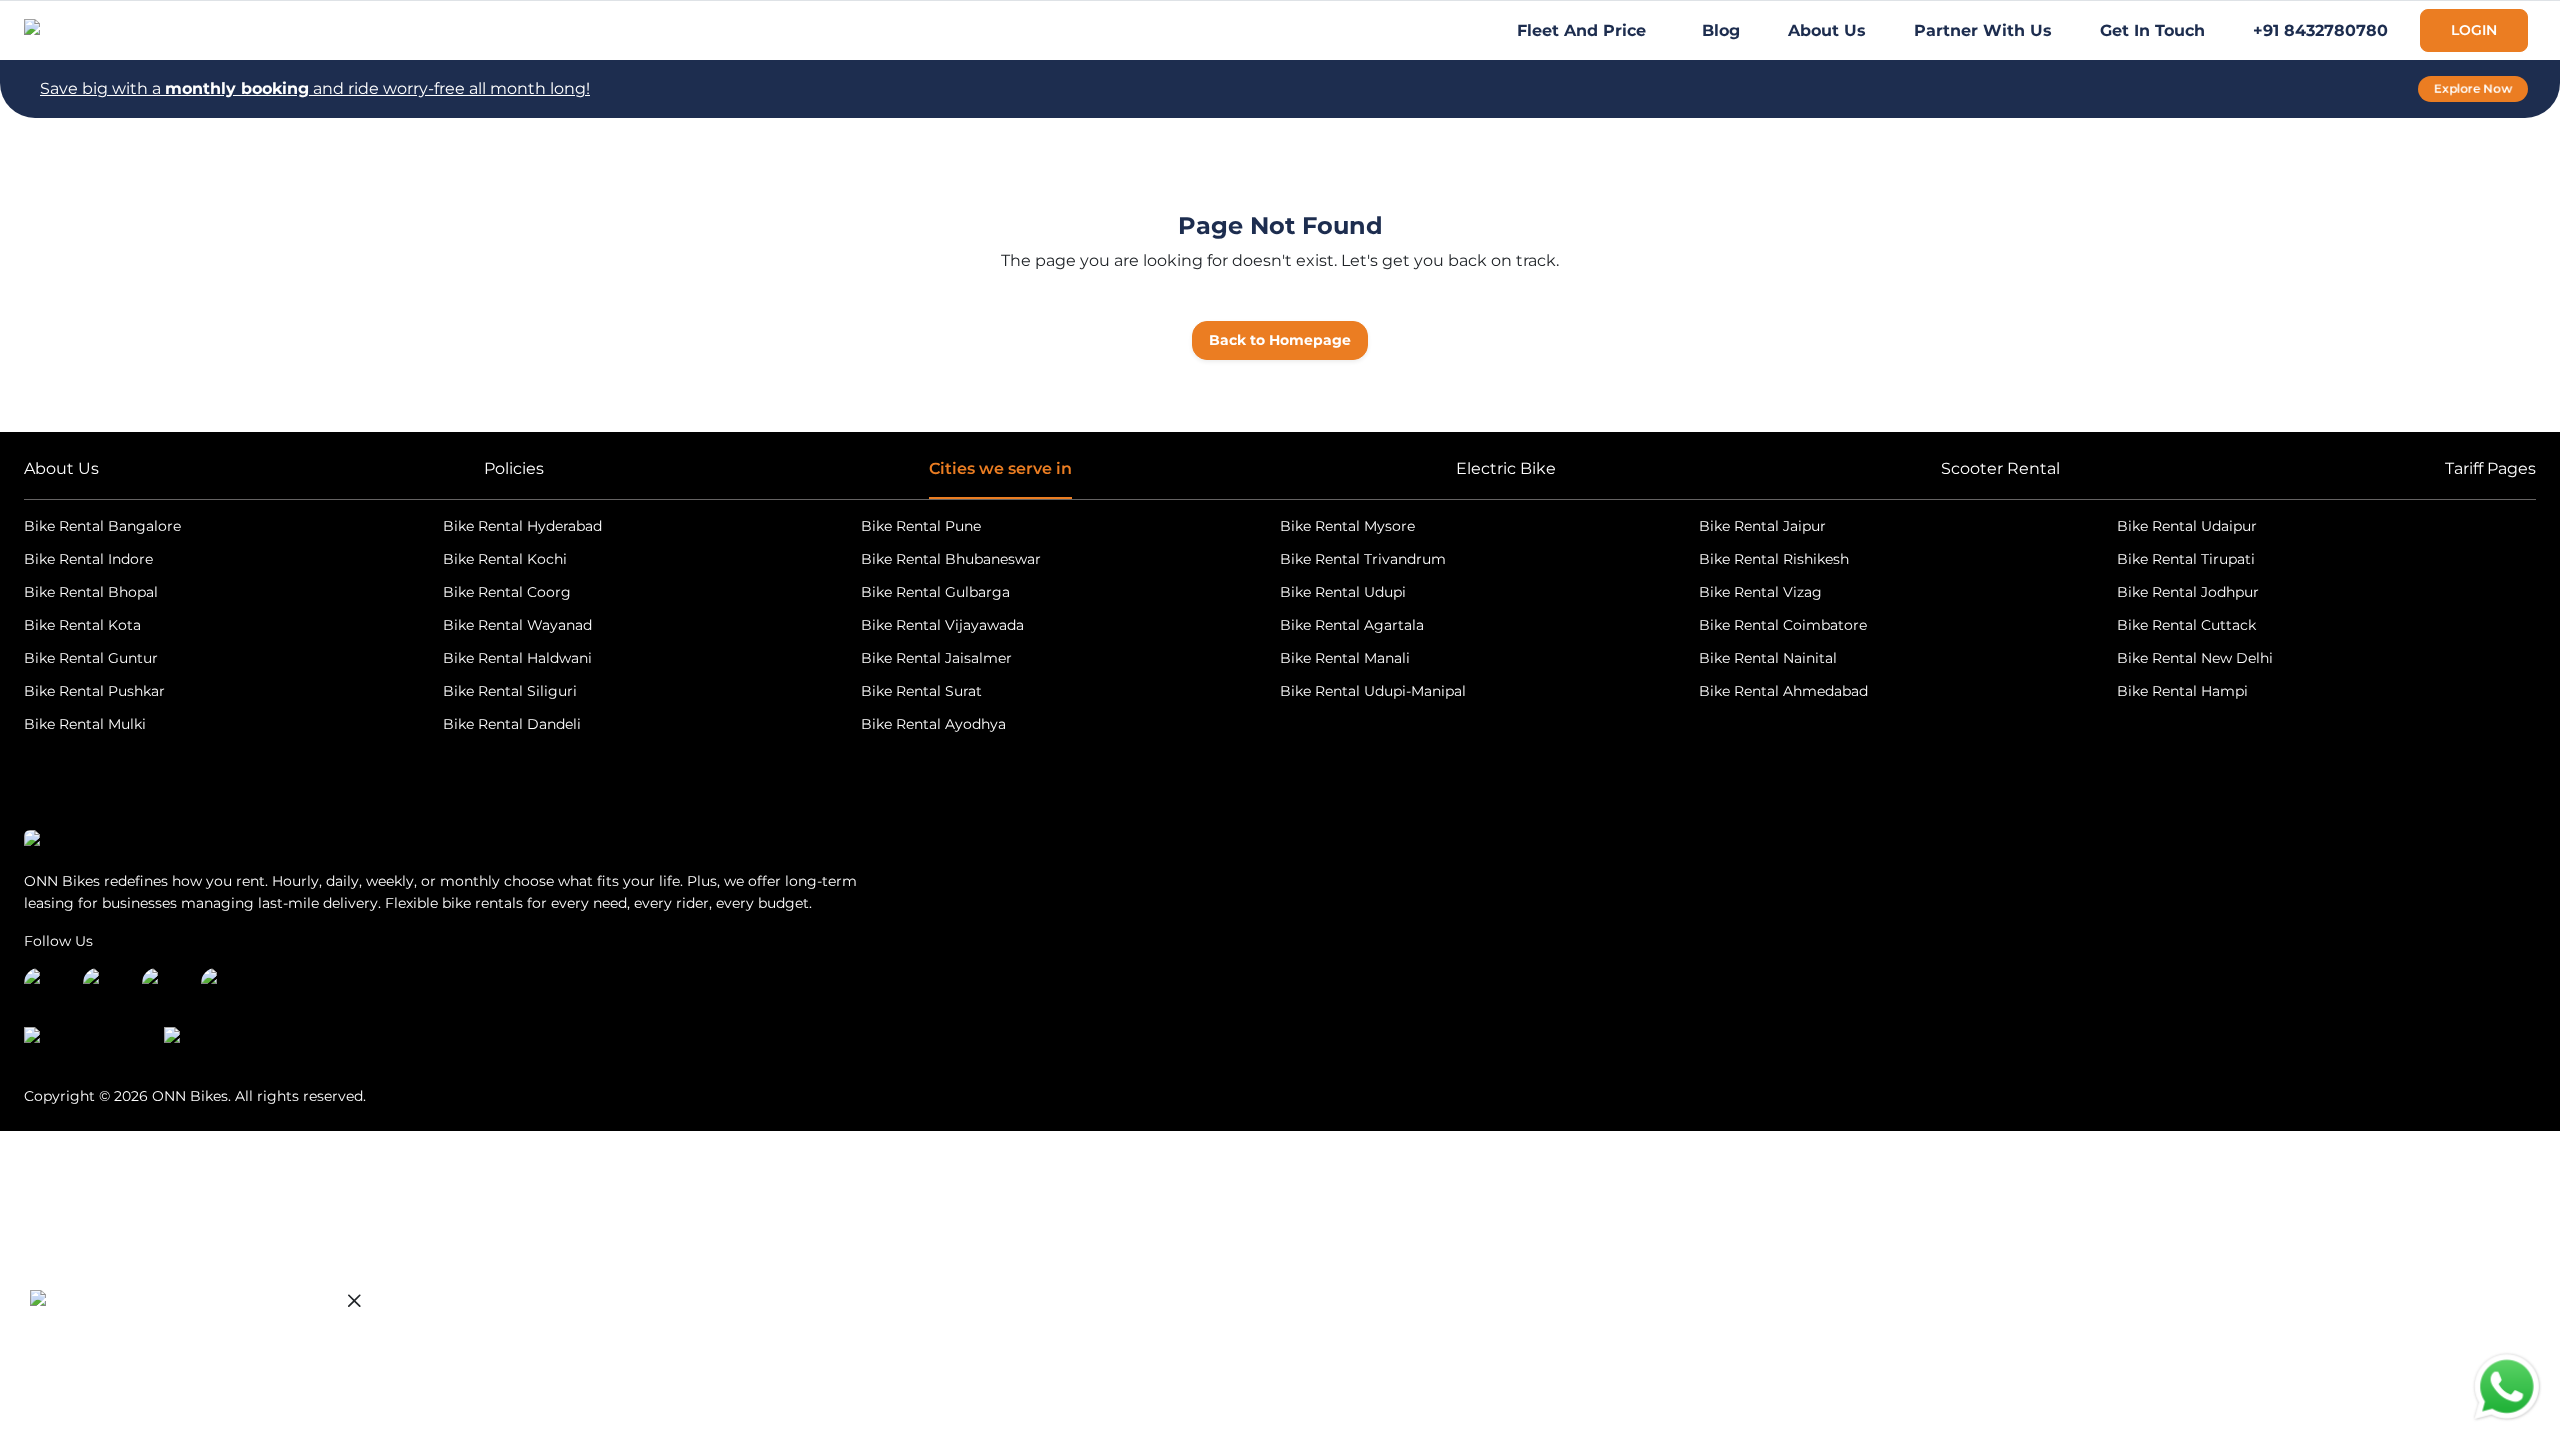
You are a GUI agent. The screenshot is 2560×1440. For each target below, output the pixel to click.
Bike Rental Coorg (507, 592)
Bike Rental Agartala (1352, 625)
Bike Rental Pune (921, 526)
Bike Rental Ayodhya (933, 724)
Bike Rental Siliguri (510, 691)
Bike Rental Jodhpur (2188, 592)
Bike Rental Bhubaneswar (951, 559)
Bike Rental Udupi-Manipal (1373, 691)
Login (2474, 30)
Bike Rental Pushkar (94, 691)
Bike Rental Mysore (1347, 526)
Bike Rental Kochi (505, 559)
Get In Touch (2152, 30)
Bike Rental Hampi (2182, 691)
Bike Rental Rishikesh (1774, 559)
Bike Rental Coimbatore (1783, 625)
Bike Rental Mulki (85, 724)
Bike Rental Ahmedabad (1783, 691)
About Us (1827, 30)
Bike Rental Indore (88, 559)
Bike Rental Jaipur (1762, 526)
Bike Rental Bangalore (102, 526)
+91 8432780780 (2320, 30)
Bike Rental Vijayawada (942, 625)
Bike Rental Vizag (1760, 592)
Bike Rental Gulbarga (935, 592)
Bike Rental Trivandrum (1363, 559)
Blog (1721, 30)
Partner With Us (1983, 30)
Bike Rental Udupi (1343, 592)
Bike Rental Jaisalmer (936, 658)
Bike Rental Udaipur (2187, 526)
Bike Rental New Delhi (2195, 658)
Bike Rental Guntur (91, 658)
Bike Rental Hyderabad (522, 526)
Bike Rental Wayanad (517, 625)
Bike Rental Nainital (1768, 658)
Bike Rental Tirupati (2186, 559)
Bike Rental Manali (1345, 658)
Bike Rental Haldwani (517, 658)
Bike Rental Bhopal (91, 592)
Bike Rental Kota (82, 625)
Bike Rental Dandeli (512, 724)
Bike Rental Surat (921, 691)
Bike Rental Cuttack (2186, 625)
